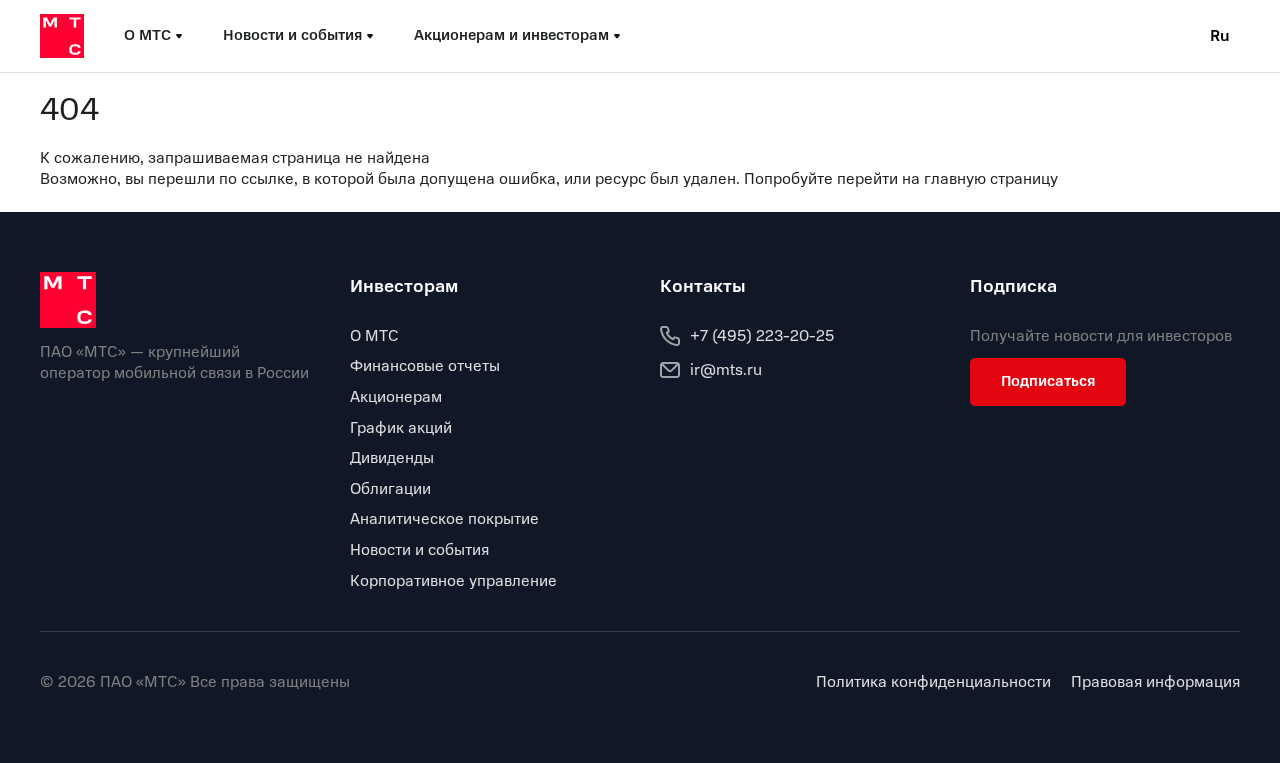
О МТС (374, 336)
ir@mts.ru (726, 370)
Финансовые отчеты (425, 366)
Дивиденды (392, 458)
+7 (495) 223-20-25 (762, 336)
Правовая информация (1155, 682)
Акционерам (396, 397)
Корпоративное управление (453, 581)
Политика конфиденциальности (933, 682)
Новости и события (419, 550)
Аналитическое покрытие (444, 519)
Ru (1220, 36)
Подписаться (1048, 381)
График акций (401, 428)
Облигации (390, 489)
